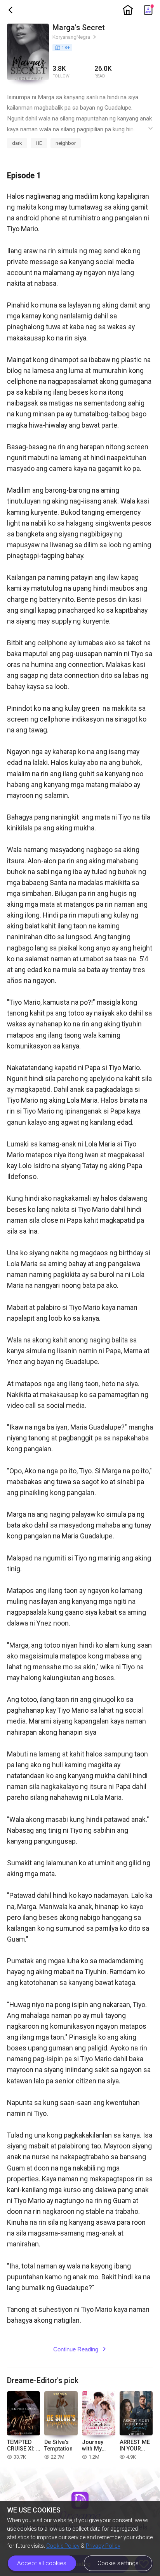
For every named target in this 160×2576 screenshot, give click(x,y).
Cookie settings (118, 2563)
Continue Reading (80, 2349)
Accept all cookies (42, 2563)
